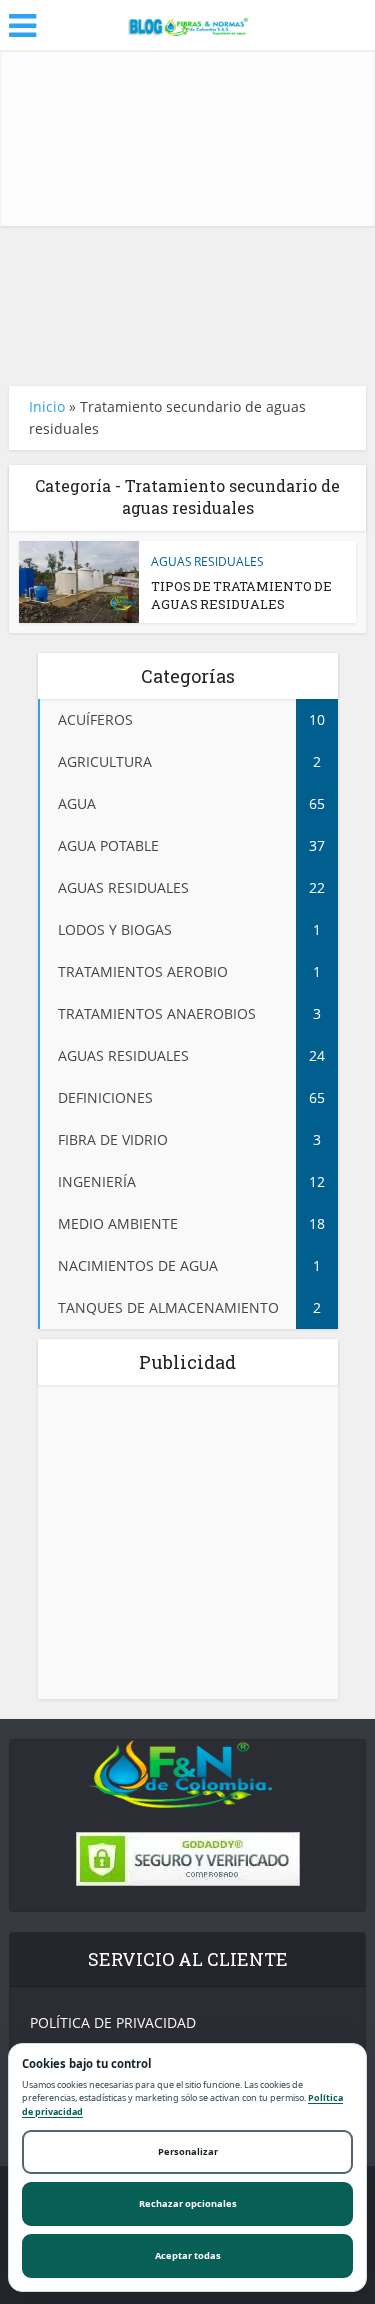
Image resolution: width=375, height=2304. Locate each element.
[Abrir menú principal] (22, 26)
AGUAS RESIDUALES (207, 561)
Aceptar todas (188, 2255)
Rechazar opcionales (188, 2203)
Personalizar (188, 2151)
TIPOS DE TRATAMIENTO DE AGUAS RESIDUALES (241, 595)
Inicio (47, 406)
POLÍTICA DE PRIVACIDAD (113, 2022)
